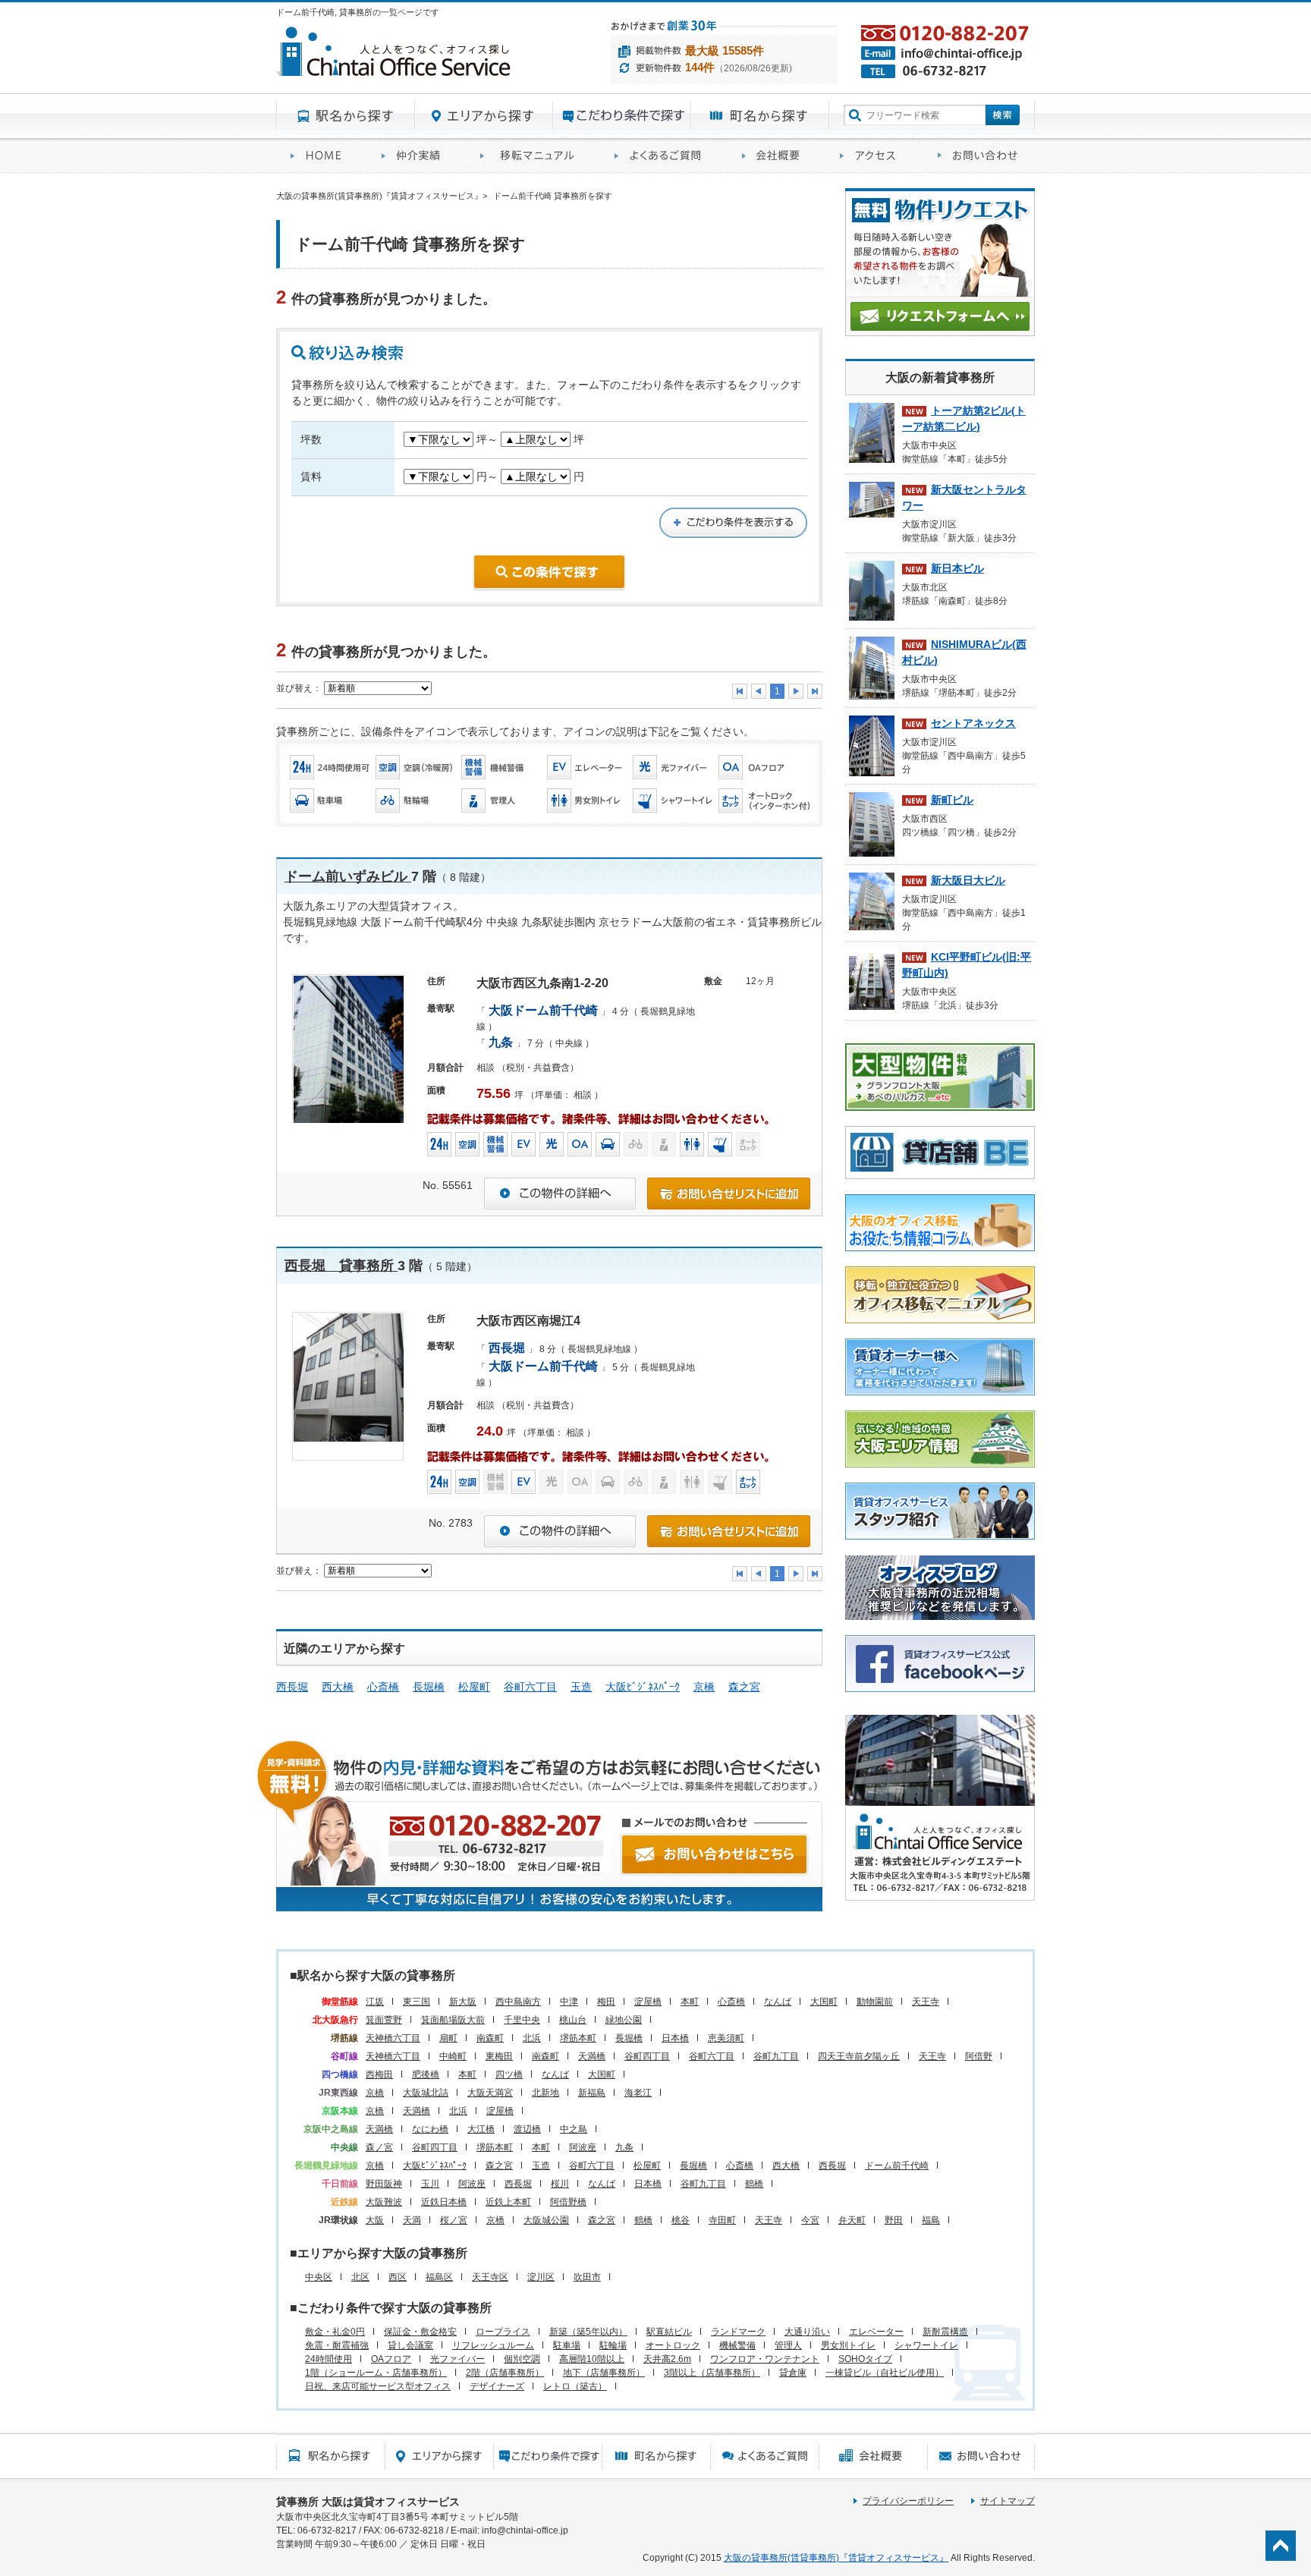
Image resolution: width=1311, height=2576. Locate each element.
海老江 (638, 2093)
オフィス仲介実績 (417, 156)
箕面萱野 (384, 2020)
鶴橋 (754, 2184)
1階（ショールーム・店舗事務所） (376, 2373)
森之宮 (744, 1687)
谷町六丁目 (530, 1687)
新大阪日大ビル (968, 880)
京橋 (704, 1687)
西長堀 (292, 1687)
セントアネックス (973, 723)
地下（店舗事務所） (604, 2373)
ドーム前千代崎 (897, 2166)
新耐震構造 (945, 2332)
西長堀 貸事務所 (341, 1266)
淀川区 (541, 2277)
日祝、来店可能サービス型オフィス (378, 2386)
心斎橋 (383, 1687)
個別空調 (522, 2359)
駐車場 (567, 2345)
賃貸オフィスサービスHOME (322, 156)
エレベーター (876, 2332)
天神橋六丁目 (393, 2038)
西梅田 (379, 2074)
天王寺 (926, 2002)
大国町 (824, 2002)
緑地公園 (624, 2020)
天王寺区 (490, 2277)
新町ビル (952, 800)
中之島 (574, 2129)
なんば (778, 2002)
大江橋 (481, 2129)
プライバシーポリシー (908, 2501)
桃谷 (681, 2220)
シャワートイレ (926, 2345)
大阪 (375, 2220)
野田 (894, 2220)
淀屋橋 (648, 2002)
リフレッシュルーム (493, 2345)
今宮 (810, 2220)
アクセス (874, 156)
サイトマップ (1008, 2501)
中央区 (319, 2277)
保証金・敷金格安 (420, 2332)
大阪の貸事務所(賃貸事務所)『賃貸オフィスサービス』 (836, 2558)
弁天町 (852, 2220)
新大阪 (463, 2002)
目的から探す (622, 116)
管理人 (788, 2345)
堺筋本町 (578, 2038)
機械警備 (737, 2345)
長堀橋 (429, 1687)
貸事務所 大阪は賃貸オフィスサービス (368, 2502)
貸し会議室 (410, 2345)
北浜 (532, 2038)
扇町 (448, 2038)
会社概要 (777, 156)
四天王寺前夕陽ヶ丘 (859, 2056)
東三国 (417, 2002)
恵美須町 (726, 2038)
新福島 (592, 2093)
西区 (398, 2277)
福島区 (439, 2277)
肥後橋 (426, 2074)
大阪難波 (384, 2202)
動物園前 (875, 2002)
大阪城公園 (546, 2220)
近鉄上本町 (508, 2202)
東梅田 (499, 2056)
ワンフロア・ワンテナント (765, 2359)
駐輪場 (613, 2345)
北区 (360, 2277)
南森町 (490, 2038)
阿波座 (583, 2147)
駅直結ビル (669, 2332)
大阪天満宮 (490, 2093)
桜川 (560, 2184)
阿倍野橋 (568, 2202)
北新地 (545, 2093)
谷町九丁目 (776, 2056)
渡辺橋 (527, 2129)
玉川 (430, 2184)
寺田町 (722, 2220)
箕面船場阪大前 (453, 2020)
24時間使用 (329, 2359)
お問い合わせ (979, 156)
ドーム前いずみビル (348, 876)
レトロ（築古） (575, 2386)
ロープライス (503, 2332)
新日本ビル (957, 568)
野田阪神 (384, 2184)
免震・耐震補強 (337, 2345)
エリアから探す (484, 116)
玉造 (581, 1687)
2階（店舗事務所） (505, 2373)
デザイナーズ (497, 2386)
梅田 (606, 2002)
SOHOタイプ (865, 2359)
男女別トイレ (848, 2345)
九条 (624, 2147)
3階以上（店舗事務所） (712, 2373)
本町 (690, 2002)
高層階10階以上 (592, 2359)
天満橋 (592, 2056)
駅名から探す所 (330, 2456)
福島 (931, 2220)
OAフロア (391, 2359)
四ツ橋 (509, 2074)
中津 (569, 2002)
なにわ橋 (430, 2129)
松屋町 (474, 1687)
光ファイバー (457, 2359)
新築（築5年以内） (588, 2332)
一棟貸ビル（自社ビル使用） (885, 2373)
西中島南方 (518, 2002)
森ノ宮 (379, 2147)
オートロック (673, 2345)
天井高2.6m (667, 2359)
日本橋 (675, 2038)
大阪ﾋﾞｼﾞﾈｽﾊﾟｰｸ (643, 1687)
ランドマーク (738, 2332)
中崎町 (453, 2056)
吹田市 (587, 2277)
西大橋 (338, 1687)
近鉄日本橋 (444, 2202)
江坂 (375, 2002)
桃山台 (573, 2020)
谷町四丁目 (647, 2056)
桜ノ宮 (454, 2220)
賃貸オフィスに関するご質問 (664, 156)
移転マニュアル (533, 156)
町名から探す (760, 116)
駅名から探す (346, 116)
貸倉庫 (793, 2373)
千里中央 (522, 2020)
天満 (412, 2220)
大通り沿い (807, 2332)
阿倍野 (979, 2056)
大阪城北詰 (426, 2093)
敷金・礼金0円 (335, 2332)
